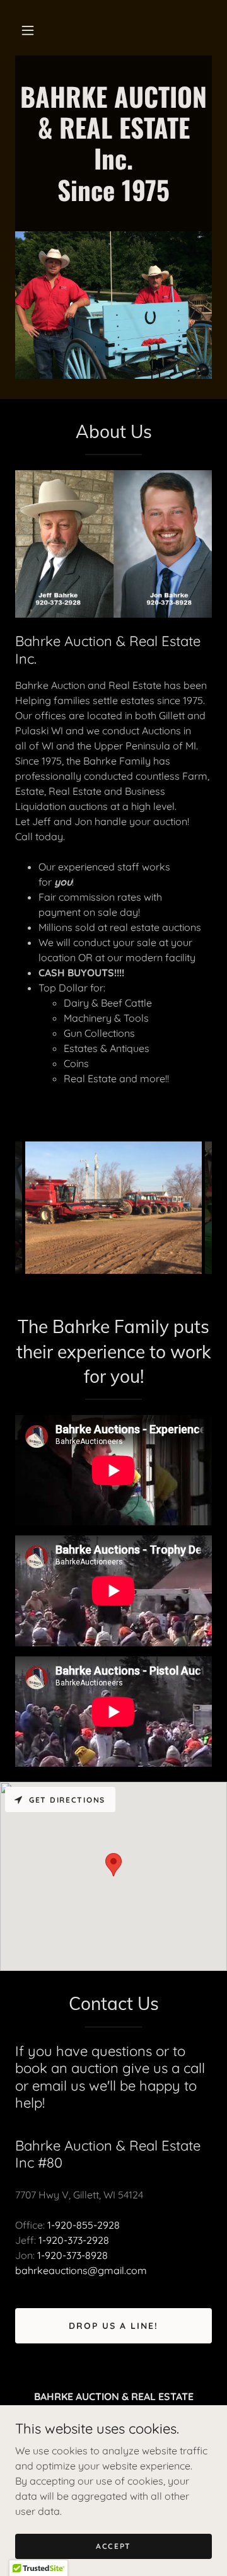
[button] (28, 30)
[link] (113, 197)
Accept (113, 2546)
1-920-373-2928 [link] (74, 2240)
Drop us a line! (113, 2326)
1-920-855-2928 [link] (84, 2225)
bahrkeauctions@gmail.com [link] (81, 2270)
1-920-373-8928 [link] (73, 2255)
